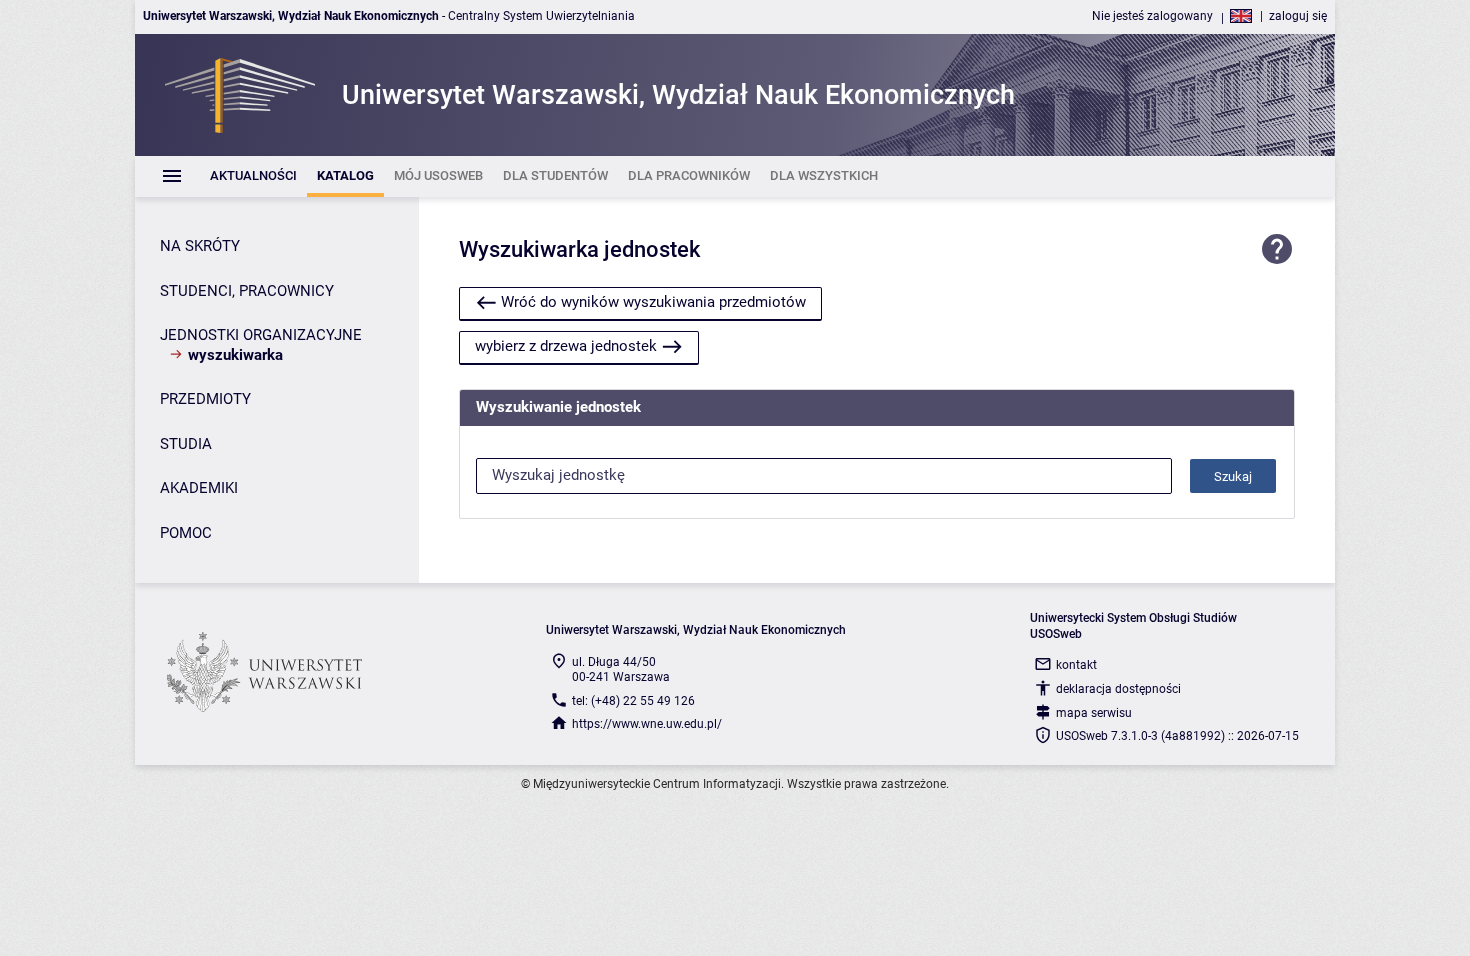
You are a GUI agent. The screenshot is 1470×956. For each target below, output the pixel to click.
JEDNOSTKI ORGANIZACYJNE (261, 335)
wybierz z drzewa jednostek (566, 346)
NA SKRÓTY (200, 246)
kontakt (1076, 665)
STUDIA (186, 444)
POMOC (186, 533)
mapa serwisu (1094, 713)
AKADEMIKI (199, 488)
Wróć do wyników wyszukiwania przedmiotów (653, 302)
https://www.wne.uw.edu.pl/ (647, 724)
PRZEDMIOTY (205, 399)
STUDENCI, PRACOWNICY (247, 291)
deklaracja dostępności (1118, 689)
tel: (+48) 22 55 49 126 (633, 701)
